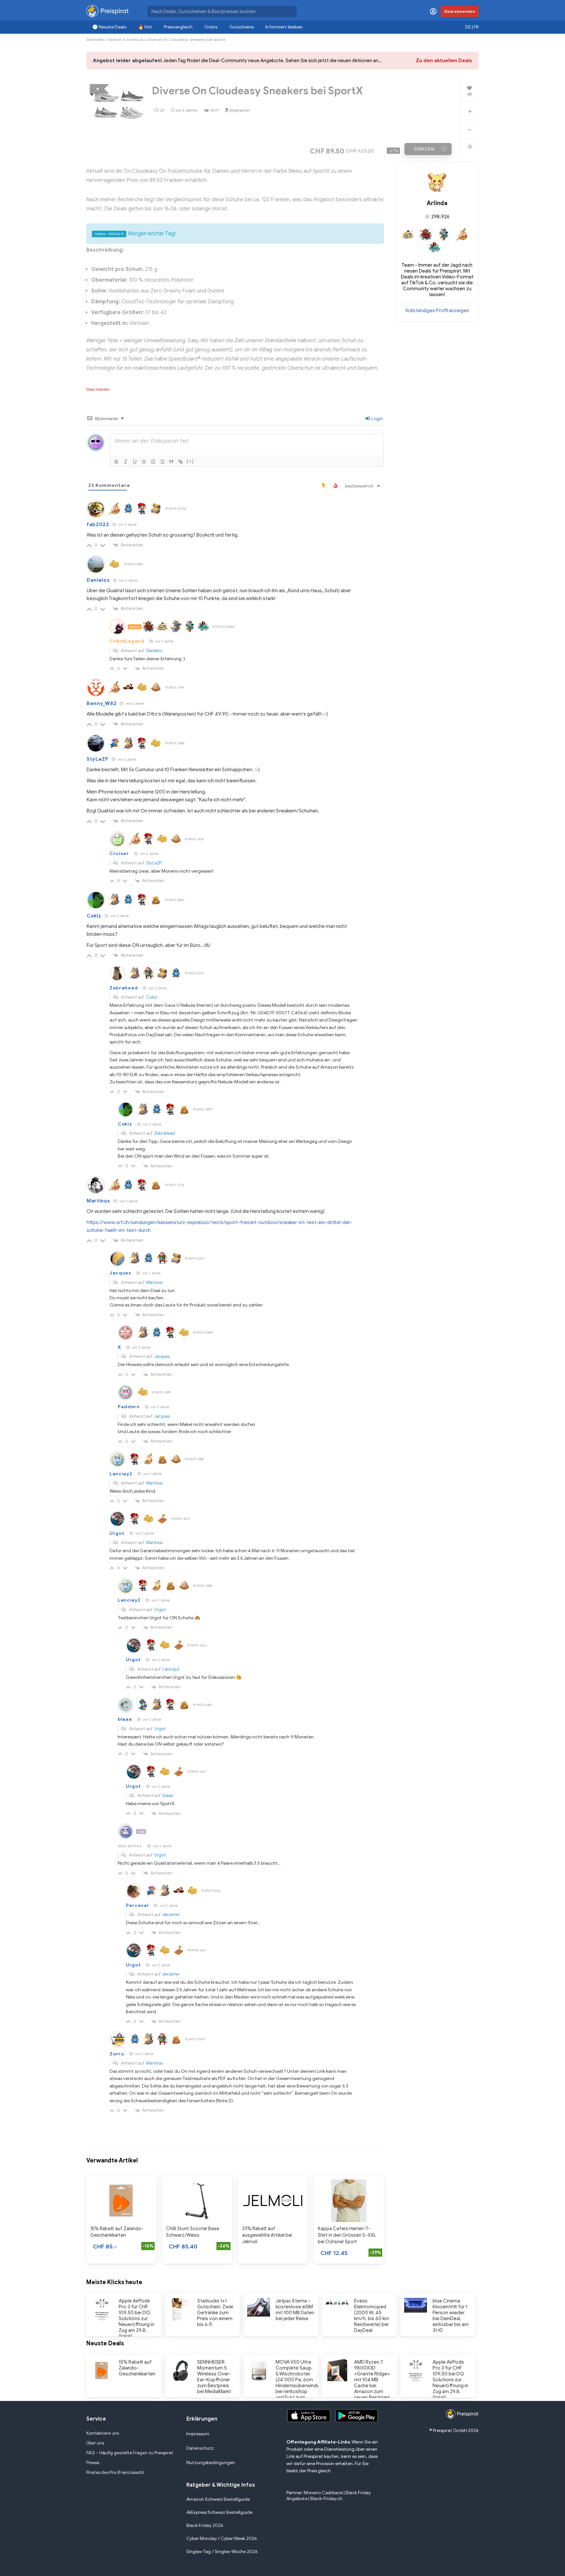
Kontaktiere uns (103, 2433)
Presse (93, 2463)
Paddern (129, 1407)
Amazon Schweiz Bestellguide (218, 2499)
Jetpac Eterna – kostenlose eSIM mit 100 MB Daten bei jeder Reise (295, 2310)
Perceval (137, 1905)
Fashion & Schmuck (126, 39)
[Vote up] (470, 111)
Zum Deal (425, 149)
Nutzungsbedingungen (211, 2463)
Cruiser (119, 853)
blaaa (125, 1719)
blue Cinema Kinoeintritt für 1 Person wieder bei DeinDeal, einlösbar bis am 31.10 (451, 2316)
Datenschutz (200, 2448)
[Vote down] (469, 130)
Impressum (198, 2434)
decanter (130, 1846)
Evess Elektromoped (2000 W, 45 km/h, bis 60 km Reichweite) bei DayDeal (372, 2316)
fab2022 (98, 524)
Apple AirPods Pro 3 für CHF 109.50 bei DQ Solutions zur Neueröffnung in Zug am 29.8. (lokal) (137, 2318)
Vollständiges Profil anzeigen (437, 311)
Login (377, 419)
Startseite (95, 39)
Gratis (211, 27)
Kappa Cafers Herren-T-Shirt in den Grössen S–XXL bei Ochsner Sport (347, 2235)
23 (162, 110)
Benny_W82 (102, 703)
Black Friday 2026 (205, 2525)
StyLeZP (98, 759)
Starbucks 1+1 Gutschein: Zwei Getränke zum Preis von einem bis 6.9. (215, 2313)
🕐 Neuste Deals (109, 27)
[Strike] (144, 462)
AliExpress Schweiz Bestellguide (219, 2512)
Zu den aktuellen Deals (444, 61)
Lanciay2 (121, 1474)
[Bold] (116, 462)
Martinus (98, 1201)
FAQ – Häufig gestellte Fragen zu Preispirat (130, 2453)
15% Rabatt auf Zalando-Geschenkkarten (137, 2368)
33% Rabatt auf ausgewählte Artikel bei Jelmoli (267, 2235)
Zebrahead (124, 988)
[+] (190, 461)
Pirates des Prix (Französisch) (115, 2472)
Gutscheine (241, 27)
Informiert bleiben (284, 27)
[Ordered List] (153, 462)
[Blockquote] (171, 462)
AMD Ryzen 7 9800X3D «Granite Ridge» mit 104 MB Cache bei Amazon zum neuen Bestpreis (372, 2380)
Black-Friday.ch (326, 2499)
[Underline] (135, 462)
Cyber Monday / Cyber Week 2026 (222, 2539)
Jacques (120, 1273)
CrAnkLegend (127, 641)
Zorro (117, 2054)
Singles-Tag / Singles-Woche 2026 (222, 2552)
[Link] (180, 462)
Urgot (117, 1533)
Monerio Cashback (323, 2493)
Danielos (98, 580)
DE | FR (472, 27)
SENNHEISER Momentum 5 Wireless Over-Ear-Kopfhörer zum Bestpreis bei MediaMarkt (214, 2377)
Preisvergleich (178, 27)
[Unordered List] (162, 462)
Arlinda (437, 203)
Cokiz (94, 916)
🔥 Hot (145, 27)
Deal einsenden (460, 11)
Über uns (95, 2443)
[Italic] (126, 462)
